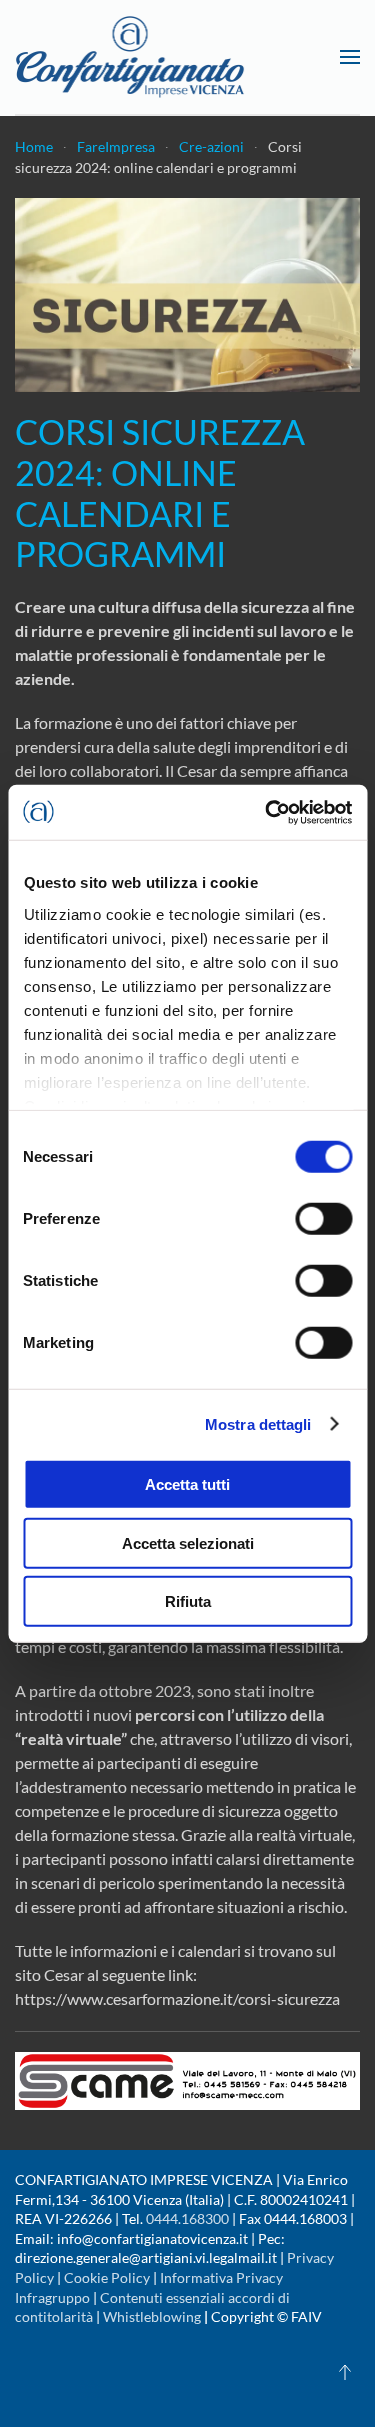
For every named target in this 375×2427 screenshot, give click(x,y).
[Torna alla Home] (130, 57)
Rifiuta (188, 1601)
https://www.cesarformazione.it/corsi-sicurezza (177, 1998)
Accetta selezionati (188, 1542)
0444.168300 (187, 2218)
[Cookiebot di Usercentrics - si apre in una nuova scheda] (267, 812)
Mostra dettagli (258, 1423)
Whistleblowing (152, 2316)
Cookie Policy (107, 2277)
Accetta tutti (187, 1484)
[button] (350, 57)
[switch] (323, 1219)
